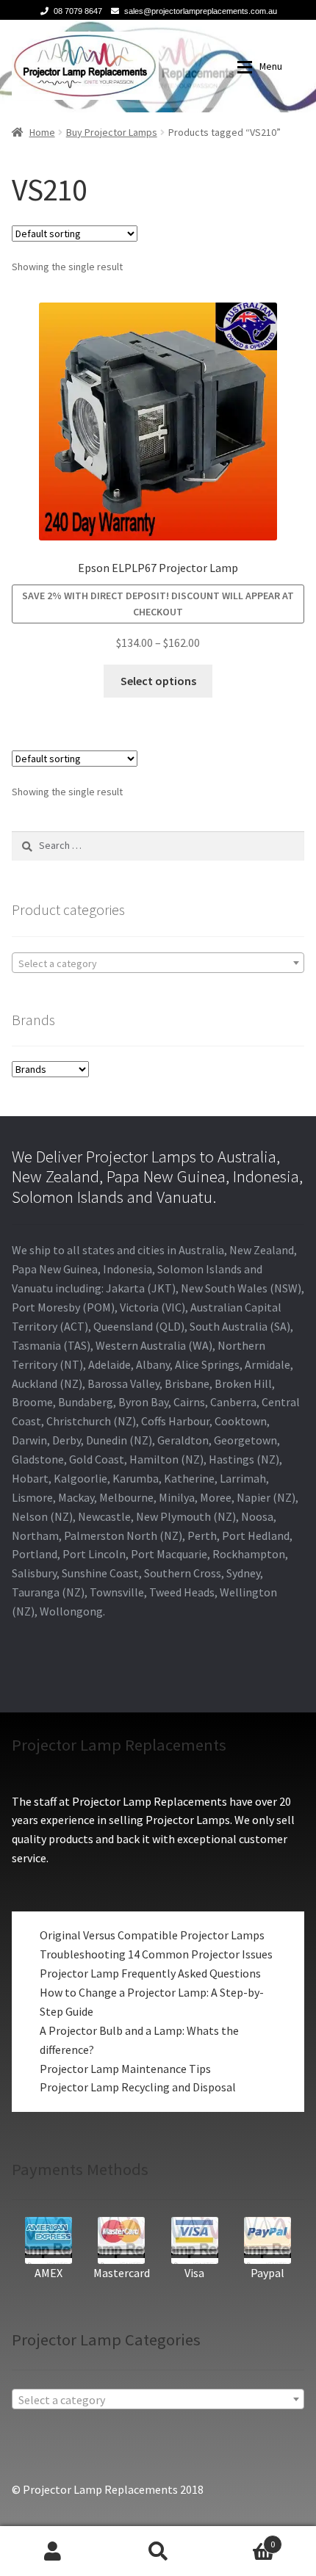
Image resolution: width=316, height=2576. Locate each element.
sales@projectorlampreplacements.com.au (201, 11)
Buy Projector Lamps (112, 132)
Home (42, 132)
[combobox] (158, 963)
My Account (53, 2551)
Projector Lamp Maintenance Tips (125, 2069)
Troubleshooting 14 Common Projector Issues (156, 1954)
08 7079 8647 (78, 11)
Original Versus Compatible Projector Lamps (152, 1935)
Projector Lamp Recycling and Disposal (138, 2087)
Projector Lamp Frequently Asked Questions (150, 1973)
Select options (158, 681)
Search (158, 2551)
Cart (243, 2539)
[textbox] (158, 963)
